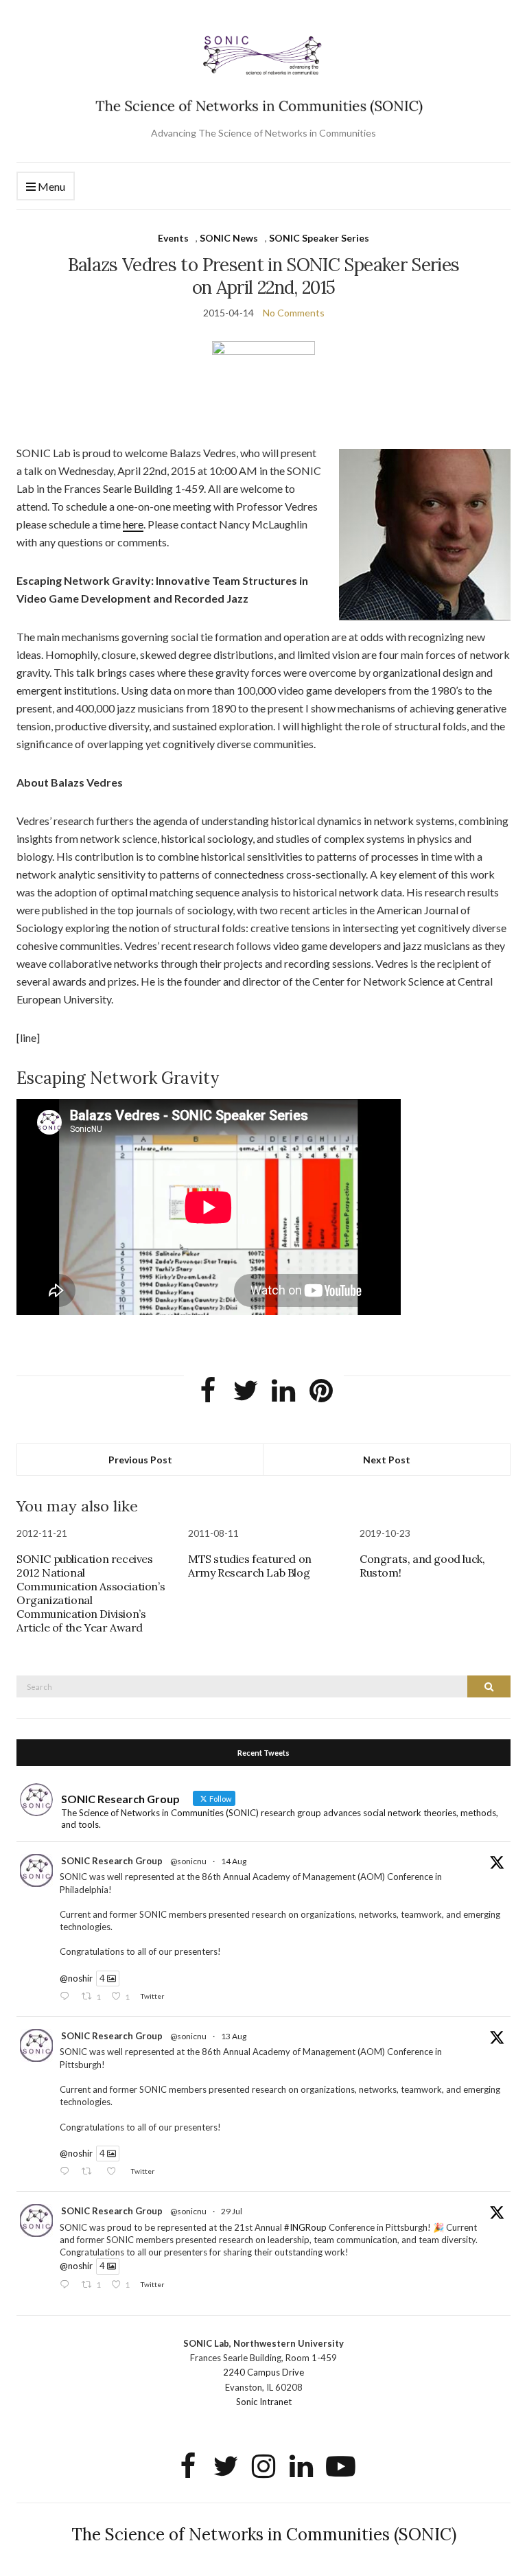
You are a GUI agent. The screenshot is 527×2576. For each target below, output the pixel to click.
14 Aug (234, 1861)
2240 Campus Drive (263, 2372)
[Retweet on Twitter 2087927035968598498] (90, 2172)
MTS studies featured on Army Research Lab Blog (250, 1566)
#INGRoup (305, 2227)
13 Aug (234, 2036)
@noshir (76, 1978)
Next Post (387, 1460)
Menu (50, 186)
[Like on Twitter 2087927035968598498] (115, 2172)
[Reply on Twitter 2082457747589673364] (67, 2285)
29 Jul (232, 2211)
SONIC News (229, 238)
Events (173, 238)
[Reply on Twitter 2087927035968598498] (67, 2172)
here (133, 524)
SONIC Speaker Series (319, 238)
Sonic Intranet (264, 2402)
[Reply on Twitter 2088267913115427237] (67, 1997)
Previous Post (140, 1460)
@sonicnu (188, 1861)
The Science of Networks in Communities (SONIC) (264, 2534)
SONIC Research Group (112, 1861)
